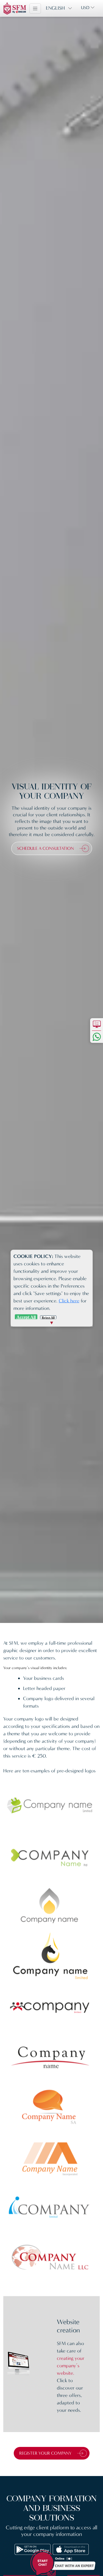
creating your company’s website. (71, 2366)
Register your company (45, 2453)
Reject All (48, 1317)
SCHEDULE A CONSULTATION (45, 848)
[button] (63, 2562)
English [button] (55, 8)
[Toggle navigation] (35, 9)
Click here (69, 1300)
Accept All (26, 1317)
